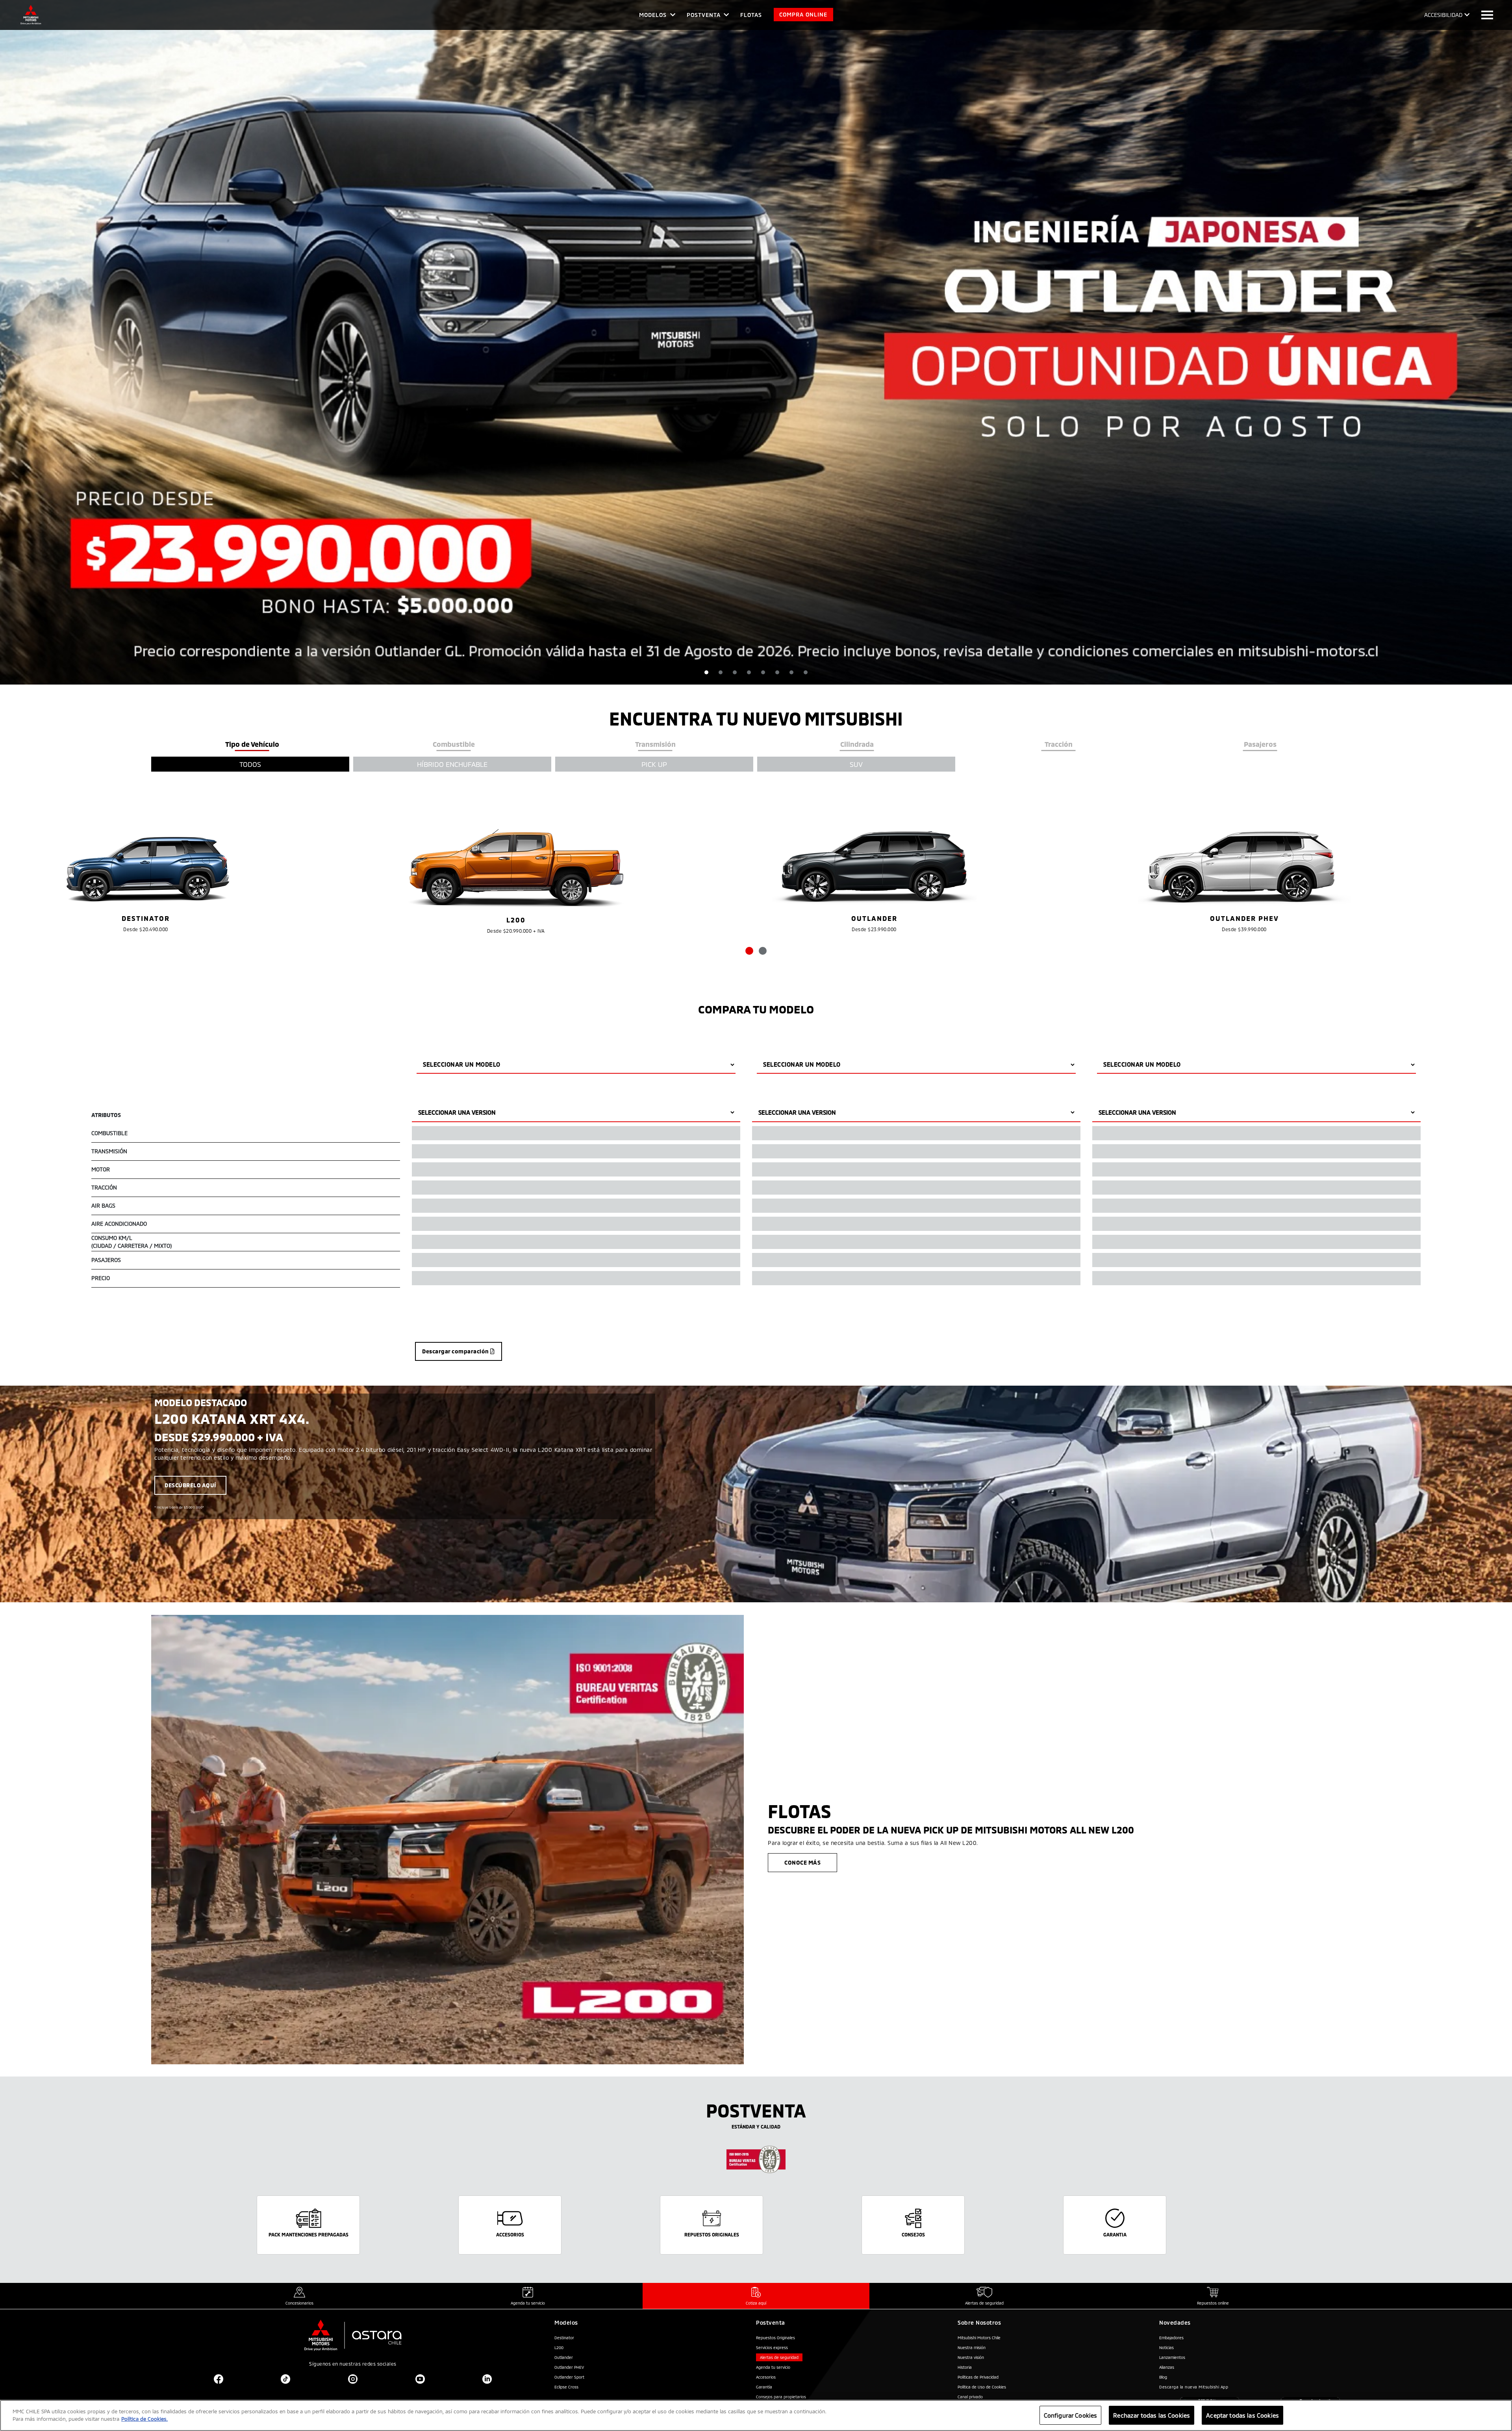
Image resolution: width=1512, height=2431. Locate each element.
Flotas (751, 15)
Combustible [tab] (454, 744)
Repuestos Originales (775, 2338)
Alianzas (1167, 2367)
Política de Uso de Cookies (982, 2387)
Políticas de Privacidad (978, 2377)
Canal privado (970, 2397)
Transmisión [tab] (655, 744)
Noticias (1166, 2347)
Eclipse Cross (566, 2387)
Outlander (564, 2357)
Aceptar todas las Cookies (1242, 2415)
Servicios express (772, 2347)
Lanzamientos (1172, 2357)
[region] (756, 2415)
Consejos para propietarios (781, 2397)
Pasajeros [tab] (1260, 744)
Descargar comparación (456, 1351)
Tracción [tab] (1059, 744)
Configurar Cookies (1071, 2415)
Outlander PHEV (569, 2367)
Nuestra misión (972, 2347)
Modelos (653, 15)
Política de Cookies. (145, 2419)
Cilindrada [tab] (857, 744)
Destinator (564, 2338)
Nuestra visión (971, 2357)
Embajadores (1171, 2338)
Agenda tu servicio (773, 2367)
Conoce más (802, 1862)
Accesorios (766, 2377)
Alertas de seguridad (779, 2357)
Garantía (764, 2387)
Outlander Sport (569, 2377)
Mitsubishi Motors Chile (979, 2338)
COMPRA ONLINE (803, 14)
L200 (559, 2347)
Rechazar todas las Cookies (1152, 2415)
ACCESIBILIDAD (1443, 15)
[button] (706, 672)
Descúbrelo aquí (190, 1485)
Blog (1163, 2377)
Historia (965, 2367)
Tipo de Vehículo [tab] (252, 744)
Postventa (704, 15)
